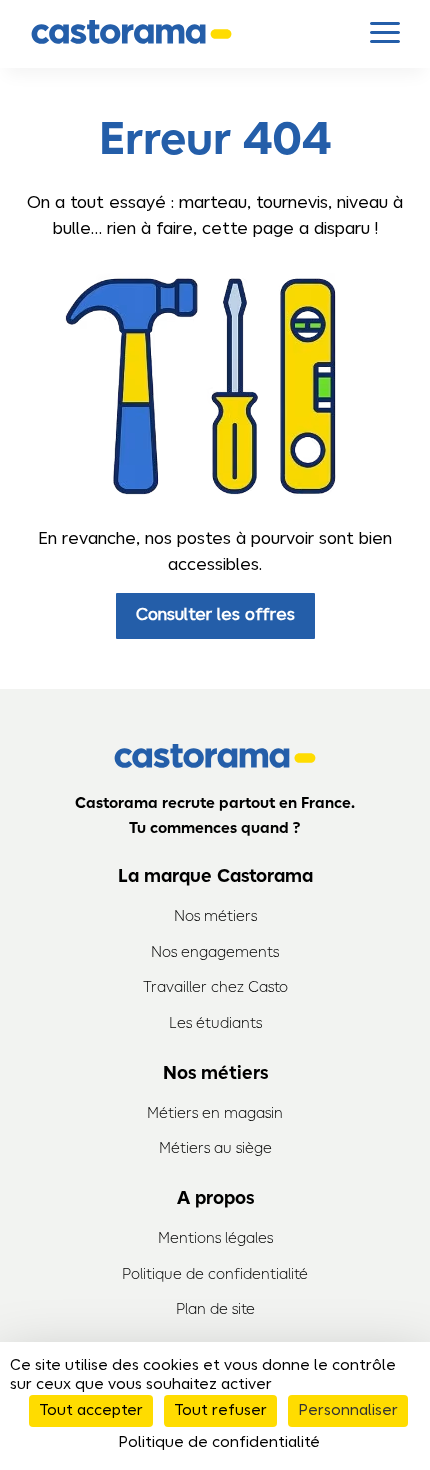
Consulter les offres (215, 615)
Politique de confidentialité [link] (219, 1443)
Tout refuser (220, 1411)
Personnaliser (348, 1411)
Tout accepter (91, 1411)
